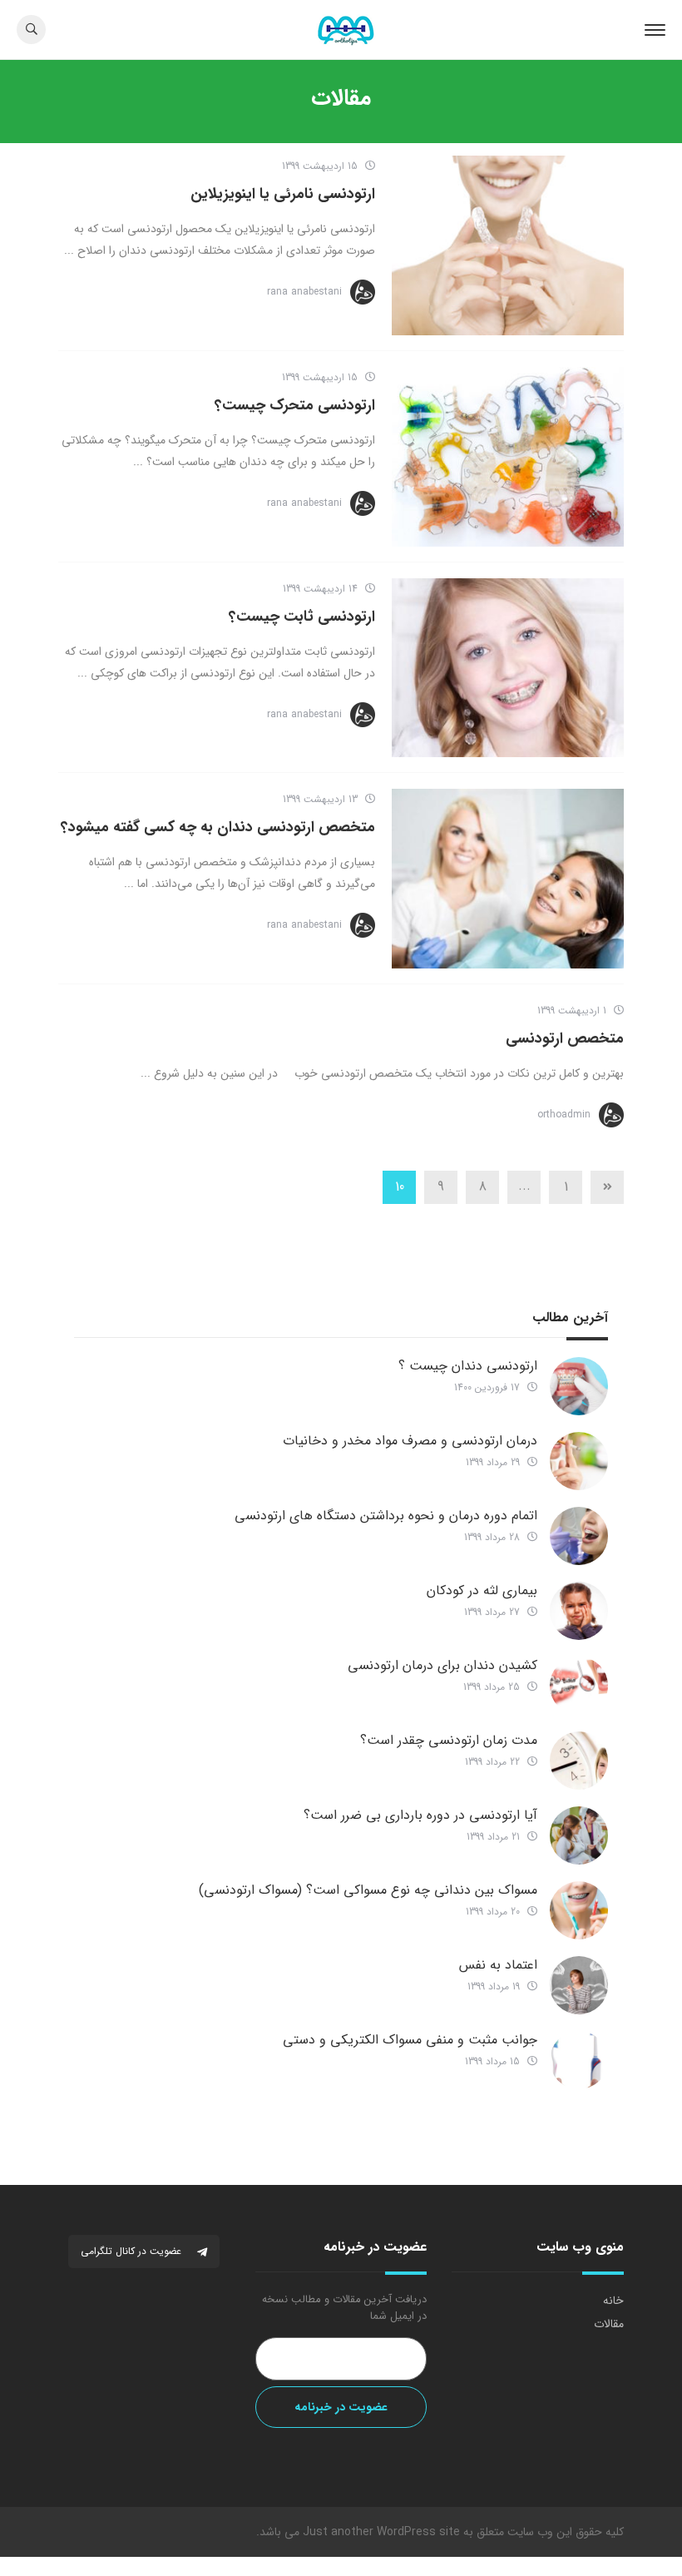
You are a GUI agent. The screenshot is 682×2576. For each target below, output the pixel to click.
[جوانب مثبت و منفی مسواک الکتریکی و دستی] (579, 2060)
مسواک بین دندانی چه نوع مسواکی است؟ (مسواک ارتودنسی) (368, 1890)
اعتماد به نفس (498, 1965)
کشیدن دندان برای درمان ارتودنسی (442, 1665)
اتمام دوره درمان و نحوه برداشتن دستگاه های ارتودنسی (386, 1516)
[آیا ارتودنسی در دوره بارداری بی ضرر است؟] (579, 1835)
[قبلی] (607, 1187)
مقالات (609, 2324)
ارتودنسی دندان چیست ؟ (468, 1366)
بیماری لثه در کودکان (482, 1590)
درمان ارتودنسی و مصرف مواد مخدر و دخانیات (410, 1441)
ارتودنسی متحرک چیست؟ (295, 405)
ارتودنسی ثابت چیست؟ (302, 617)
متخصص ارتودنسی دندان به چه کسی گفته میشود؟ (218, 827)
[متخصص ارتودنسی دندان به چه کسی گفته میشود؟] (508, 879)
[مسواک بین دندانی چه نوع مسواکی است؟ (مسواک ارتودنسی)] (579, 1910)
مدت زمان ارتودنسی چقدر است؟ (449, 1740)
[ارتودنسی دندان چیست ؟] (579, 1386)
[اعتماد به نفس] (579, 1985)
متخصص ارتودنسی (565, 1038)
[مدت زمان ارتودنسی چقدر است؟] (579, 1761)
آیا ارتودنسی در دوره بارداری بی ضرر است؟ (420, 1815)
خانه (613, 2301)
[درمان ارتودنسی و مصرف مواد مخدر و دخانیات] (579, 1461)
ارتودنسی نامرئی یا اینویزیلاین (283, 194)
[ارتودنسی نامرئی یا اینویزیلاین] (508, 245)
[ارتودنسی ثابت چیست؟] (508, 668)
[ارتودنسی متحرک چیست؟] (508, 457)
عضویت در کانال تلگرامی (133, 2251)
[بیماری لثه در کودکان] (579, 1611)
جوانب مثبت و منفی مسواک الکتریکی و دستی (410, 2040)
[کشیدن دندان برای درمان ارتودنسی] (579, 1686)
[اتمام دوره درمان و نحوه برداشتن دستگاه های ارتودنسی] (579, 1536)
